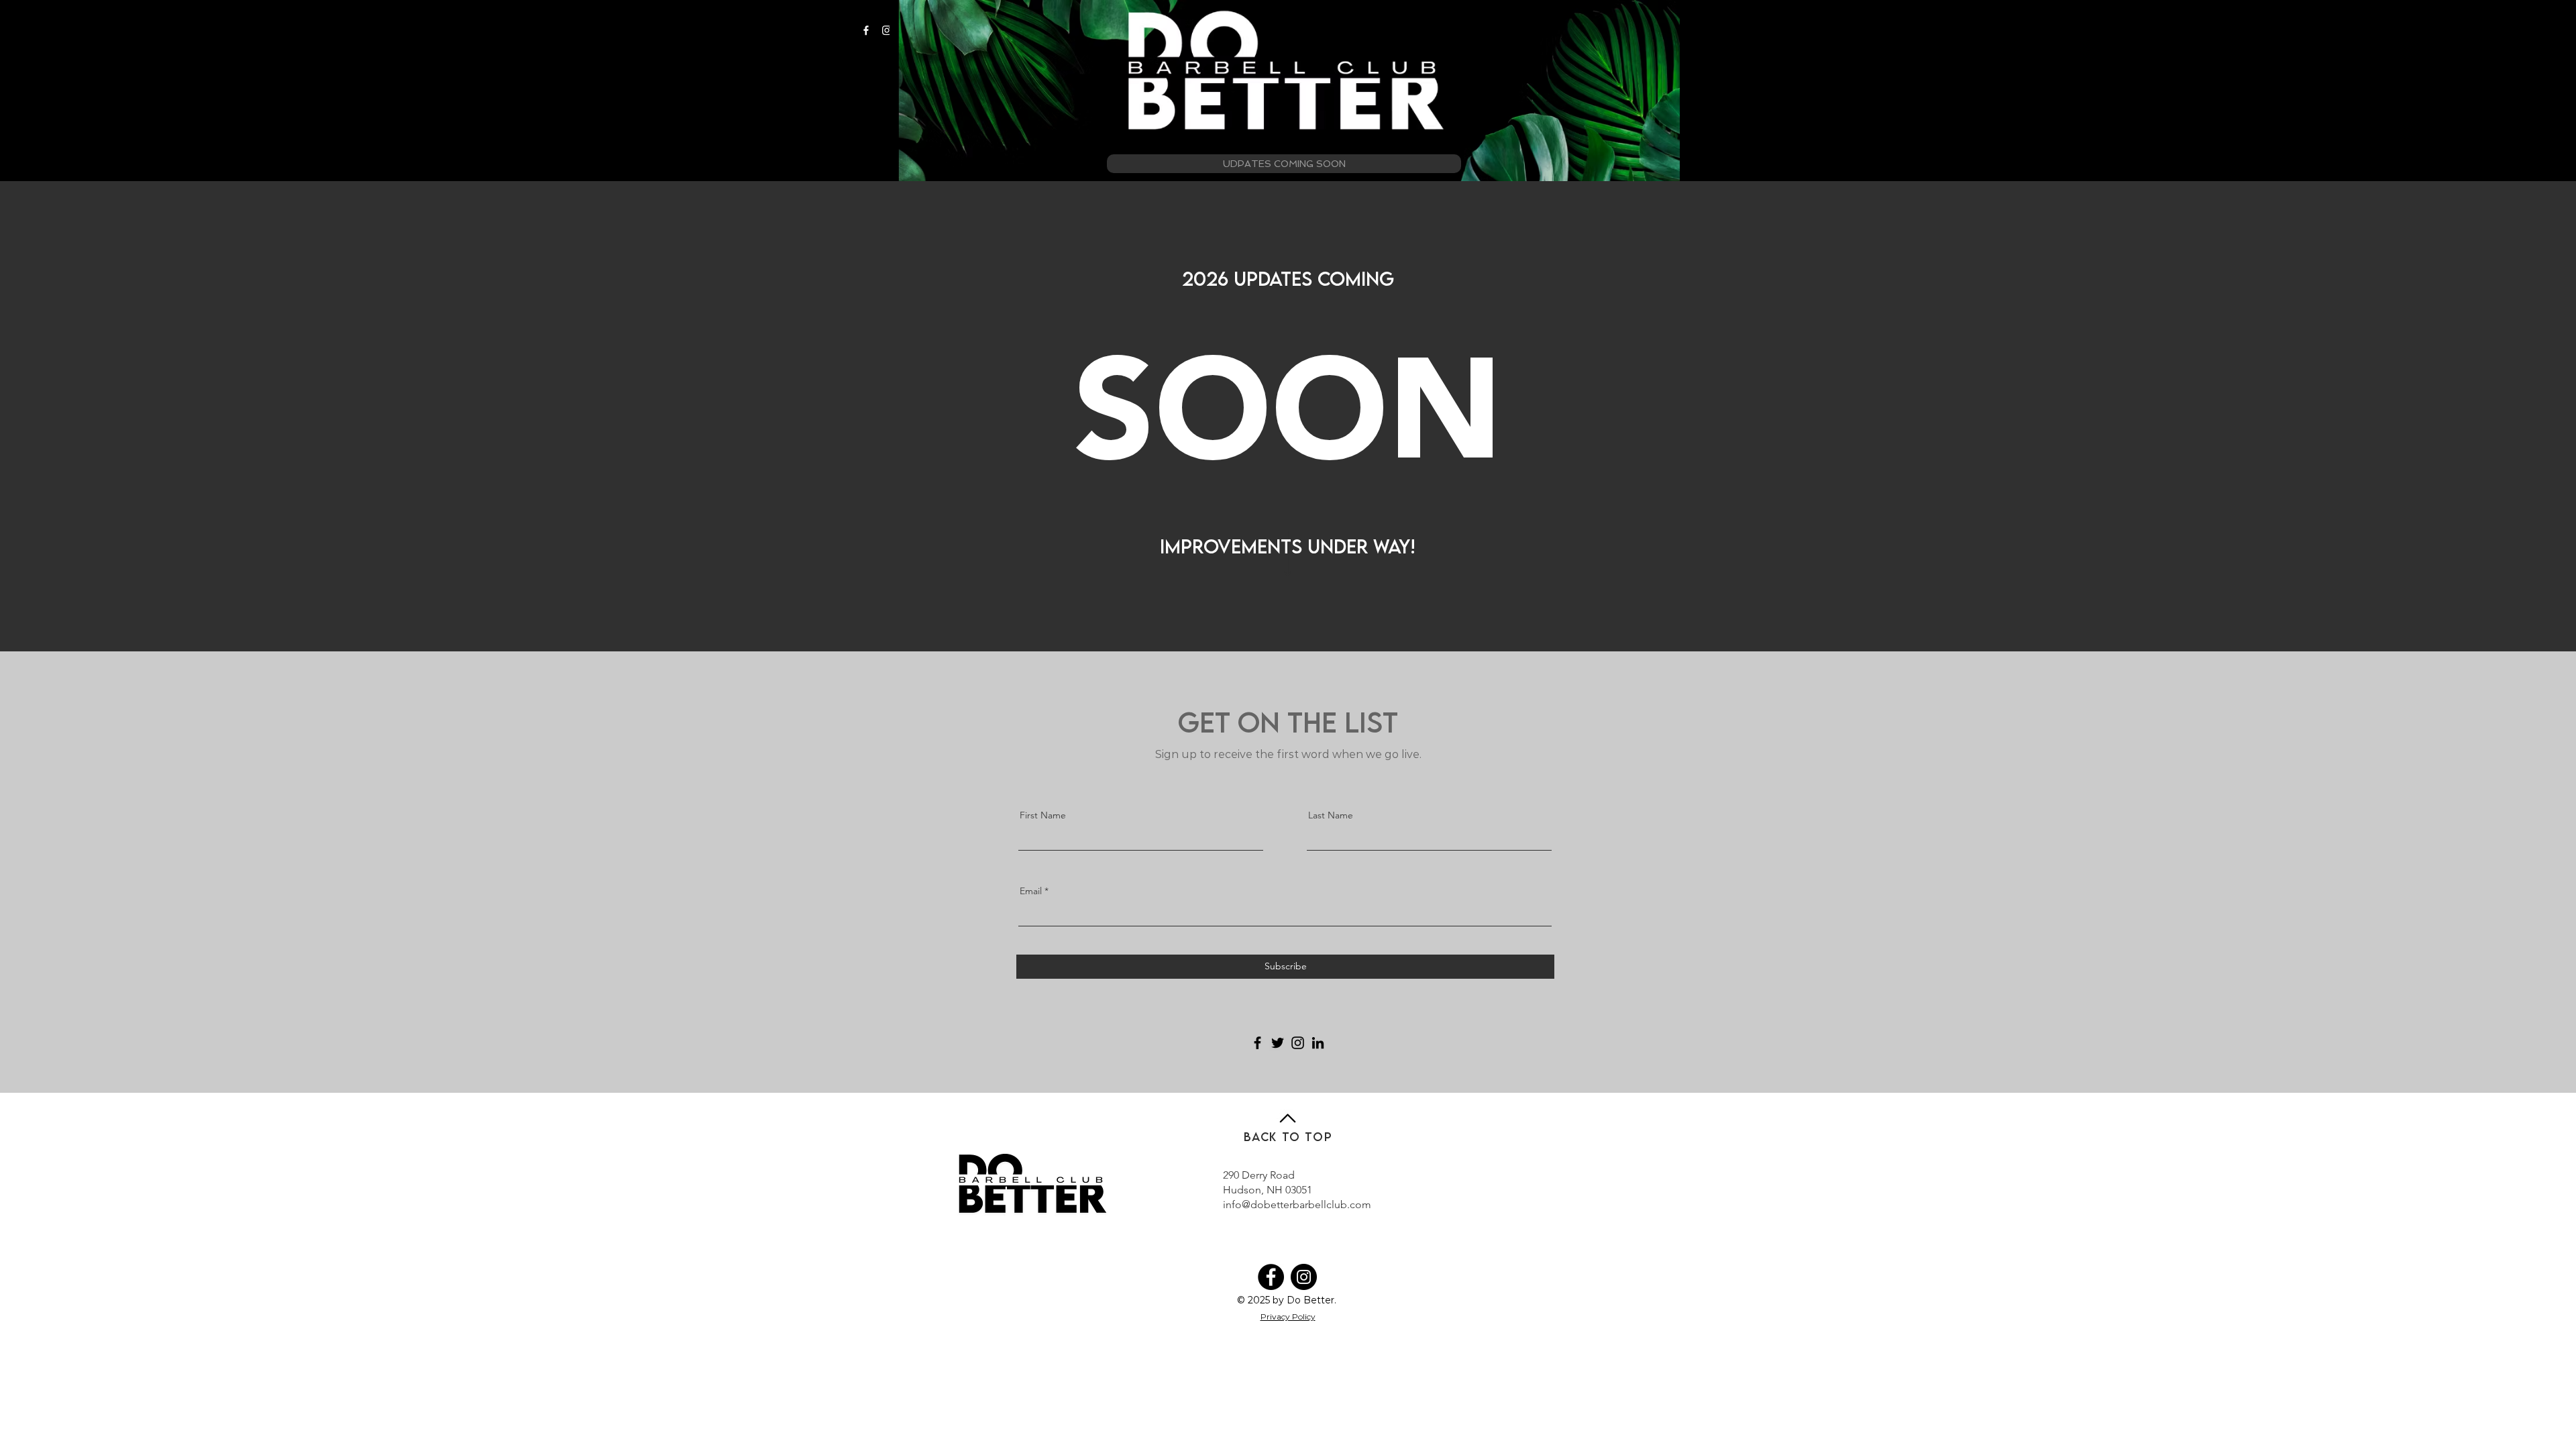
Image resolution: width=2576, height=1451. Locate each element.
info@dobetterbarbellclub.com (1297, 1204)
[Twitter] (1278, 1043)
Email (1031, 891)
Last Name (1331, 815)
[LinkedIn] (1318, 1043)
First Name (1043, 815)
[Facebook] (866, 30)
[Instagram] (887, 30)
